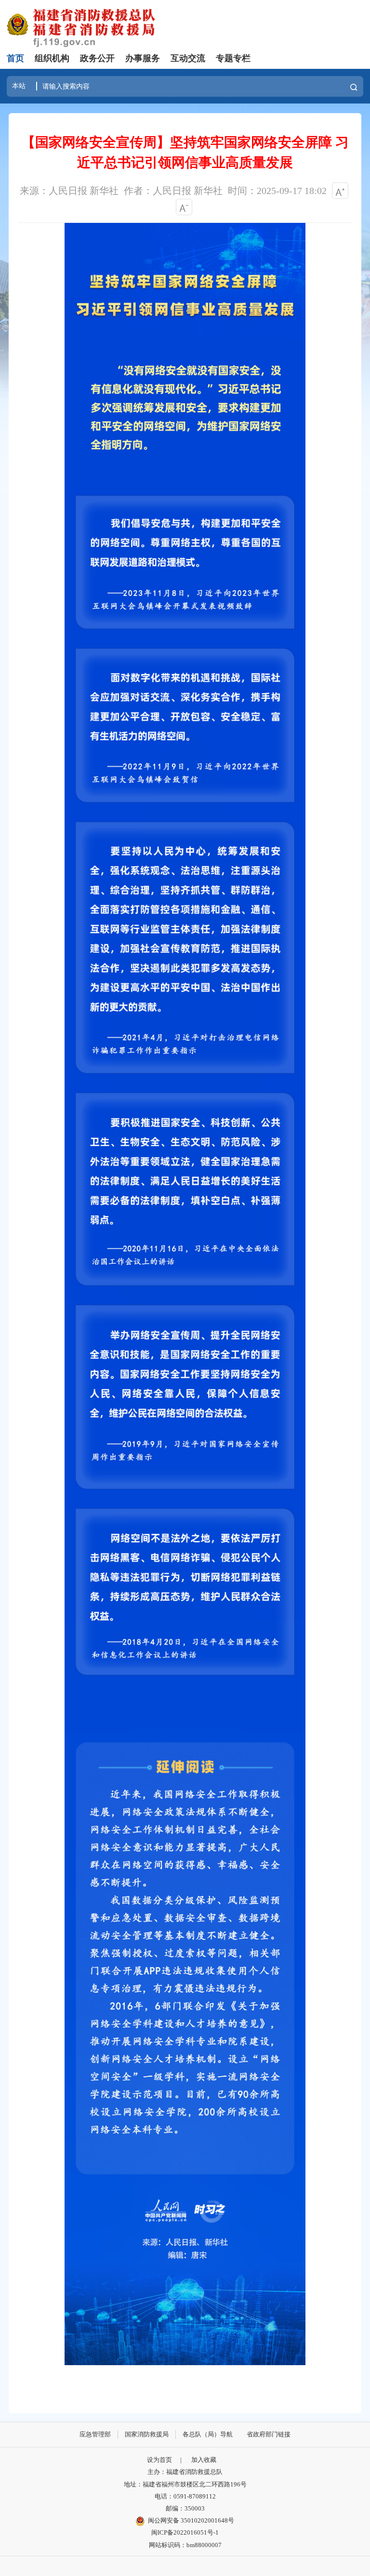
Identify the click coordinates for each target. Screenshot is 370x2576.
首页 (15, 58)
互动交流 (188, 58)
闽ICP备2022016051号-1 (185, 2533)
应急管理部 (95, 2434)
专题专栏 (233, 58)
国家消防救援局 (147, 2434)
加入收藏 (204, 2460)
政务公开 (97, 58)
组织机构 (52, 58)
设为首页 (159, 2460)
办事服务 (143, 58)
